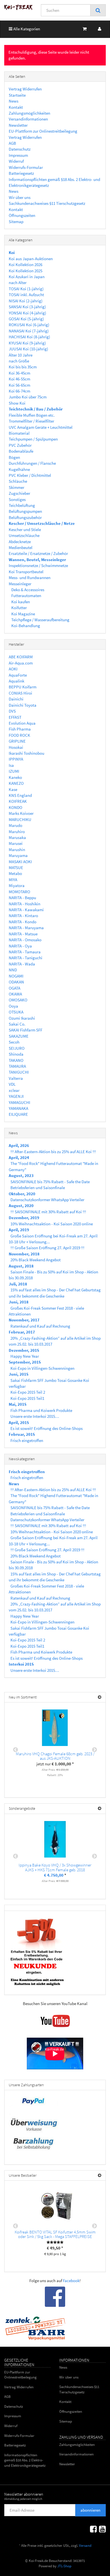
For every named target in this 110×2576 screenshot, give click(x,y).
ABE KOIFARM (21, 657)
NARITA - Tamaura (25, 952)
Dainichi (16, 699)
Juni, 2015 (19, 1374)
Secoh (14, 1042)
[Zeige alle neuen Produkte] (100, 1697)
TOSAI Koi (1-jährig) (26, 289)
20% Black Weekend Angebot (36, 1260)
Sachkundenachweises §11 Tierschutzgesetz (47, 203)
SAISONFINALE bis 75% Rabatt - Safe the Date (50, 1182)
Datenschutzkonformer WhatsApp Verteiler (47, 1200)
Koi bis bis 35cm (23, 367)
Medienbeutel (21, 547)
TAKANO (16, 1060)
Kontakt (16, 107)
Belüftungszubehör (25, 517)
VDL (12, 1084)
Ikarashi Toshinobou (27, 753)
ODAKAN (16, 982)
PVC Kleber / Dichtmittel (30, 475)
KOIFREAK (18, 801)
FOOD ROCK (19, 735)
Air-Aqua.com (21, 663)
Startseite (17, 95)
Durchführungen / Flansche (32, 463)
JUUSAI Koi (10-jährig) (28, 349)
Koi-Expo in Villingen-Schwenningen (42, 1368)
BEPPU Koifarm (23, 687)
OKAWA (15, 994)
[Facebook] (93, 2529)
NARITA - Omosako (25, 940)
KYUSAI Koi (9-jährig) (27, 343)
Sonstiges (17, 499)
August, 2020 (21, 1206)
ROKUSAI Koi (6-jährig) (29, 325)
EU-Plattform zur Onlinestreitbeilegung (43, 131)
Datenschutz (20, 149)
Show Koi (17, 403)
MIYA (13, 880)
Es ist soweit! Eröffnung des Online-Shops (47, 1428)
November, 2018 (24, 1254)
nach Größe (19, 361)
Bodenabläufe (21, 451)
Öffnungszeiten (22, 215)
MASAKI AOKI (20, 862)
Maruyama (18, 855)
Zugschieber (19, 493)
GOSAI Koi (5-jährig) (26, 319)
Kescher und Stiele (25, 530)
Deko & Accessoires (27, 590)
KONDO (16, 807)
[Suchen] (98, 10)
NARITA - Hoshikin (25, 904)
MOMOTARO (19, 892)
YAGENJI (16, 1096)
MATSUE (16, 868)
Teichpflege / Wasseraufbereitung (40, 620)
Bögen (14, 457)
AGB (12, 143)
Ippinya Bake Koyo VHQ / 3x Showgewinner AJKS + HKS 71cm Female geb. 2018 (55, 1867)
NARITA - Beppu (22, 898)
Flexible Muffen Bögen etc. (32, 415)
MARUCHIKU (20, 819)
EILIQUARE (18, 1114)
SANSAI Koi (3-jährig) (27, 307)
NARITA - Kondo (23, 922)
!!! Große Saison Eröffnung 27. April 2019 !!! (47, 1248)
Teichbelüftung (22, 505)
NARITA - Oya (20, 946)
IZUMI (14, 771)
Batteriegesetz (21, 173)
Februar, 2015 (22, 1434)
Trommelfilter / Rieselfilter (31, 421)
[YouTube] (102, 2529)
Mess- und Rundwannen (30, 578)
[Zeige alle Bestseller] (100, 2175)
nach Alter (18, 283)
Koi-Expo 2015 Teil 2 (28, 1392)
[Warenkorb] (85, 29)
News (14, 101)
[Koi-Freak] (18, 7)
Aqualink (16, 681)
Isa (11, 765)
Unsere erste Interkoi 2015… (35, 1416)
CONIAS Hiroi (20, 693)
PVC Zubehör (20, 445)
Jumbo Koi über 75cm (28, 397)
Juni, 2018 (19, 1302)
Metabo (15, 873)
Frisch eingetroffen (27, 1440)
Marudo (16, 825)
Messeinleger (20, 584)
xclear (14, 1090)
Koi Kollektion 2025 (26, 271)
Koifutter (19, 608)
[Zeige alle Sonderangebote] (100, 1809)
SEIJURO (17, 1048)
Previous (16, 1750)
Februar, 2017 (22, 1332)
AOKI (13, 669)
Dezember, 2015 (24, 1350)
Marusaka (17, 837)
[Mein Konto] (100, 29)
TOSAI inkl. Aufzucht (26, 295)
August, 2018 (21, 1266)
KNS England (20, 795)
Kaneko (15, 777)
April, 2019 (19, 1230)
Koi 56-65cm (19, 385)
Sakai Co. (17, 1024)
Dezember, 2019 (24, 1218)
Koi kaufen (20, 602)
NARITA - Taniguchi (26, 958)
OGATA (15, 988)
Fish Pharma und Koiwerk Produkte (41, 1410)
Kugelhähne (19, 469)
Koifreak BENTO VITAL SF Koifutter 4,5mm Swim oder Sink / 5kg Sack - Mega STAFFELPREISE (55, 2234)
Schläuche (18, 481)
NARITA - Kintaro (23, 916)
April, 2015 (19, 1422)
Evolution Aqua (22, 723)
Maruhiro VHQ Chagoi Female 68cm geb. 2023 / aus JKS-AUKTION (55, 1756)
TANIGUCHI (19, 1072)
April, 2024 (19, 1157)
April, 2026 (19, 1145)
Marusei (16, 843)
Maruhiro (17, 832)
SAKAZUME (19, 1036)
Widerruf (16, 161)
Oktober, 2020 (22, 1194)
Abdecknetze (20, 542)
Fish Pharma (20, 729)
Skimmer (16, 487)
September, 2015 (25, 1362)
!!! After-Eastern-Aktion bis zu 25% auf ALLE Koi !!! (53, 1152)
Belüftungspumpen (25, 511)
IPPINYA (16, 759)
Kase (13, 789)
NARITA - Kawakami (26, 910)
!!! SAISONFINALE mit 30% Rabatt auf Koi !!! (48, 1212)
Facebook (71, 2281)
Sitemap (16, 222)
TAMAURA (17, 1066)
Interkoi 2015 (21, 1664)
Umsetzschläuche (24, 535)
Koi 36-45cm (19, 373)
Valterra (16, 1078)
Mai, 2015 (18, 1404)
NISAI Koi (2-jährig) (26, 301)
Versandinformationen (28, 119)
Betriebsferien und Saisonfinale (38, 1188)
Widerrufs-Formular (26, 167)
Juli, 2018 (18, 1284)
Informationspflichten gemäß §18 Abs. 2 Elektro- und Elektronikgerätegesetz (25, 2460)
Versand (85, 2546)
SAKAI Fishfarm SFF (26, 1030)
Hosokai (16, 747)
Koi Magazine (23, 614)
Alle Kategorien (26, 29)
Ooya (13, 1006)
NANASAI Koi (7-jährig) (29, 331)
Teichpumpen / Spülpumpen (33, 439)
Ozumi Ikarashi (22, 1018)
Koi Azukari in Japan (27, 277)
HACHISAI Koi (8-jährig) (29, 337)
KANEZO (16, 783)
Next (94, 1750)
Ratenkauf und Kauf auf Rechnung (40, 1326)
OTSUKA (16, 1012)
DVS (12, 711)
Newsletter (18, 125)
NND (13, 970)
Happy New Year (25, 1356)
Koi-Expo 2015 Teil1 (27, 1398)
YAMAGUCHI (19, 1102)
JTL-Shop (64, 2566)
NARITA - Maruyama (26, 928)
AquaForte (18, 675)
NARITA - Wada (22, 964)
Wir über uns (20, 197)
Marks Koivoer (21, 813)
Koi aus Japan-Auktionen (31, 259)
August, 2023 (21, 1175)
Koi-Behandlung (25, 626)
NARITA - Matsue (23, 934)
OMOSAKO (18, 1000)
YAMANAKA (18, 1108)
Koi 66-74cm (19, 391)
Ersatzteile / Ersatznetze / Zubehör (38, 553)
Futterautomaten (26, 596)
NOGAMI (16, 976)
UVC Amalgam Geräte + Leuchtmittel (41, 427)
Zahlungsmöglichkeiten (29, 113)
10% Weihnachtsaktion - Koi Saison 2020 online (52, 1224)
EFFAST (15, 717)
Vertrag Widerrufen (25, 89)
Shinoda (16, 1054)
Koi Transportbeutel (26, 572)
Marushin (17, 850)
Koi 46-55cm (19, 379)
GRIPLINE (17, 741)
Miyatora (17, 885)
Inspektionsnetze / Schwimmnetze (38, 565)
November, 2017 (24, 1320)
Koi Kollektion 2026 (26, 265)
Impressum (18, 155)
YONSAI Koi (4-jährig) (27, 313)
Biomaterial (19, 433)
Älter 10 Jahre (21, 355)
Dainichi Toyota (23, 705)
